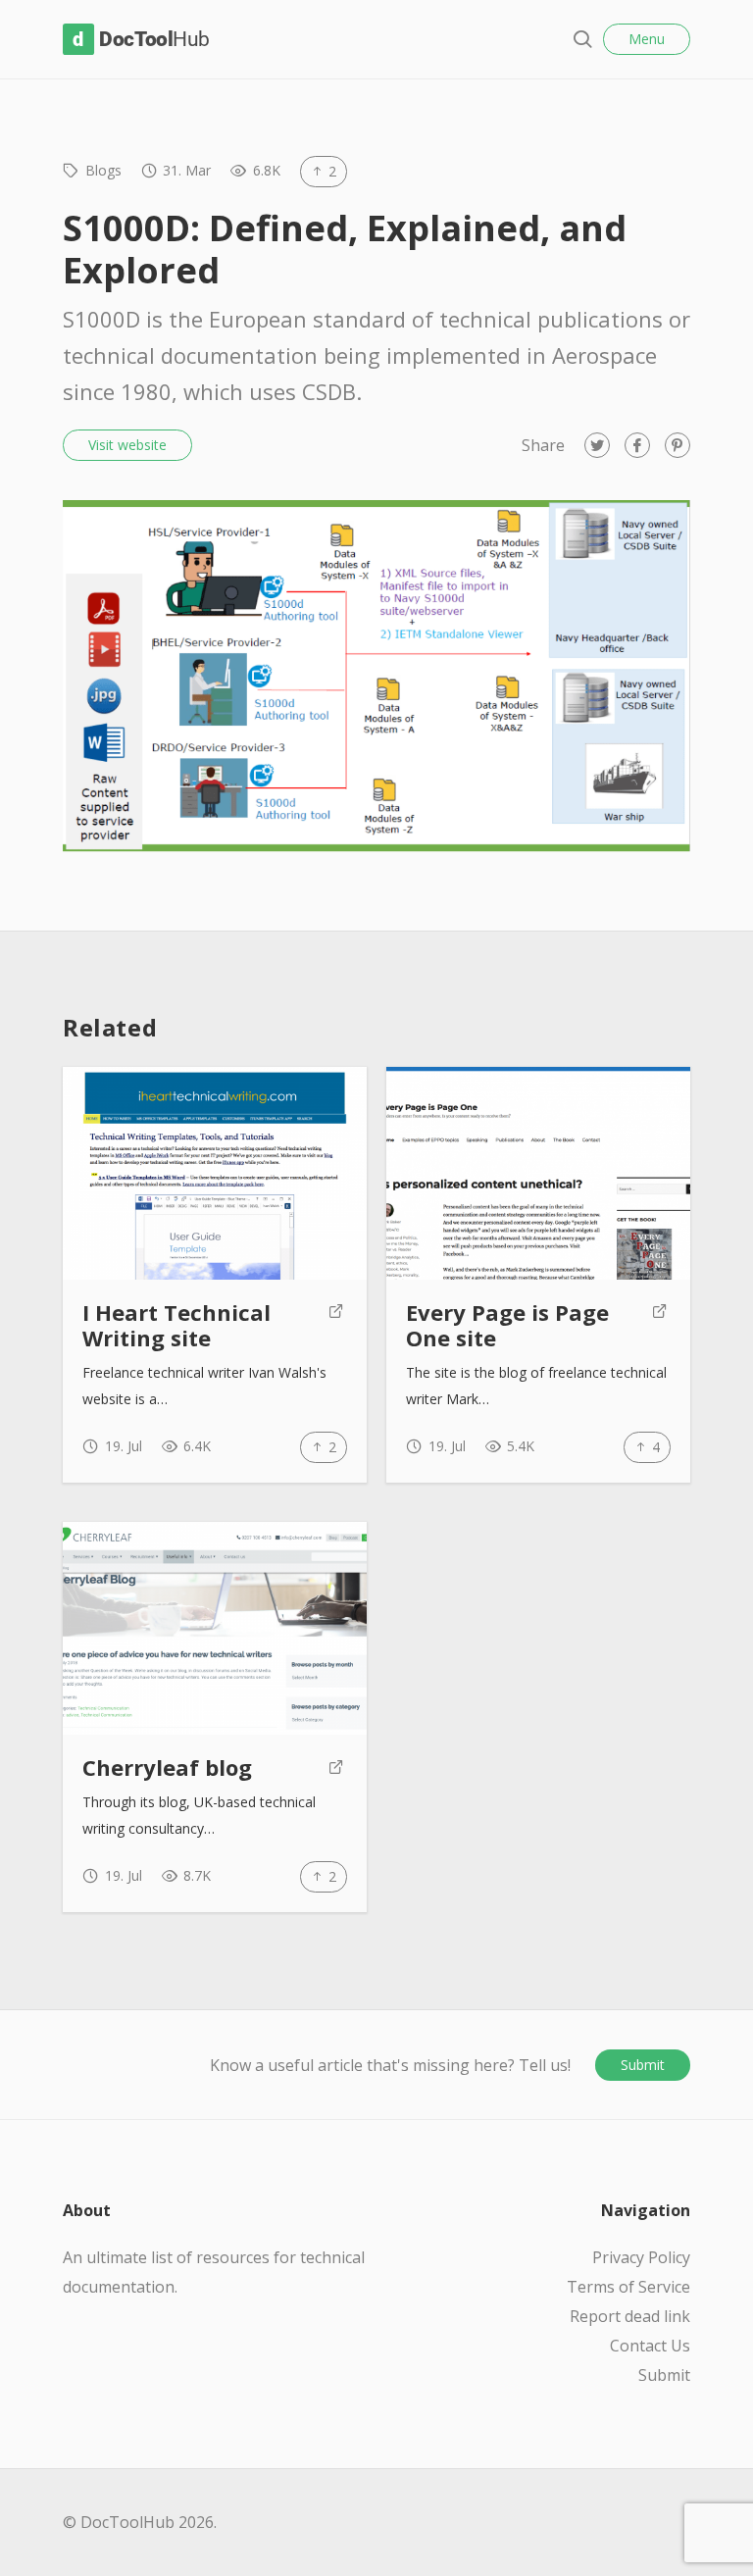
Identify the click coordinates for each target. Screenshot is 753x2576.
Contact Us (650, 2346)
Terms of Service (628, 2287)
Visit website (127, 445)
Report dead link (630, 2316)
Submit (643, 2065)
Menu (647, 39)
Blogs (103, 170)
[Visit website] (336, 1325)
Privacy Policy (641, 2257)
